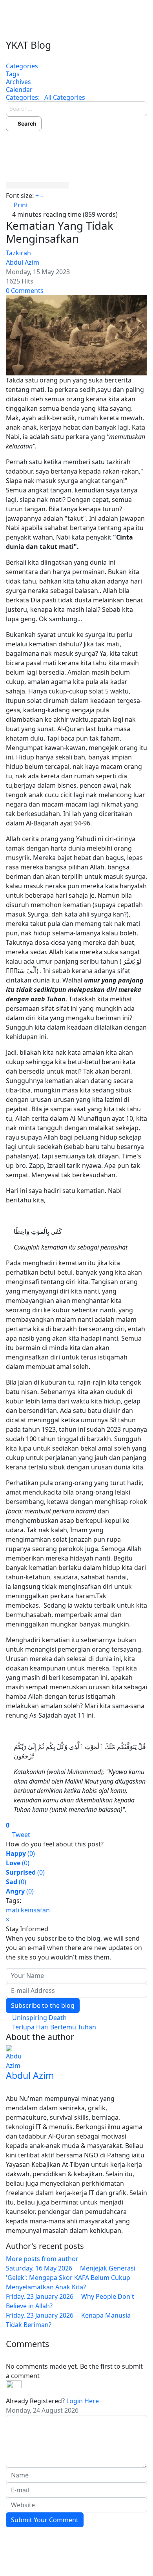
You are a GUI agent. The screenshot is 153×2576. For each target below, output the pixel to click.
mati (13, 1910)
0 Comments (25, 291)
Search (26, 123)
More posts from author (42, 2259)
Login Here (83, 2401)
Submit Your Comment (45, 2520)
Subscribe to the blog (43, 2005)
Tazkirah (18, 253)
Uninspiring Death (39, 2018)
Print (21, 205)
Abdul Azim (23, 262)
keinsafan (35, 1910)
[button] (76, 143)
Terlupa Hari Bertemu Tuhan (53, 2027)
